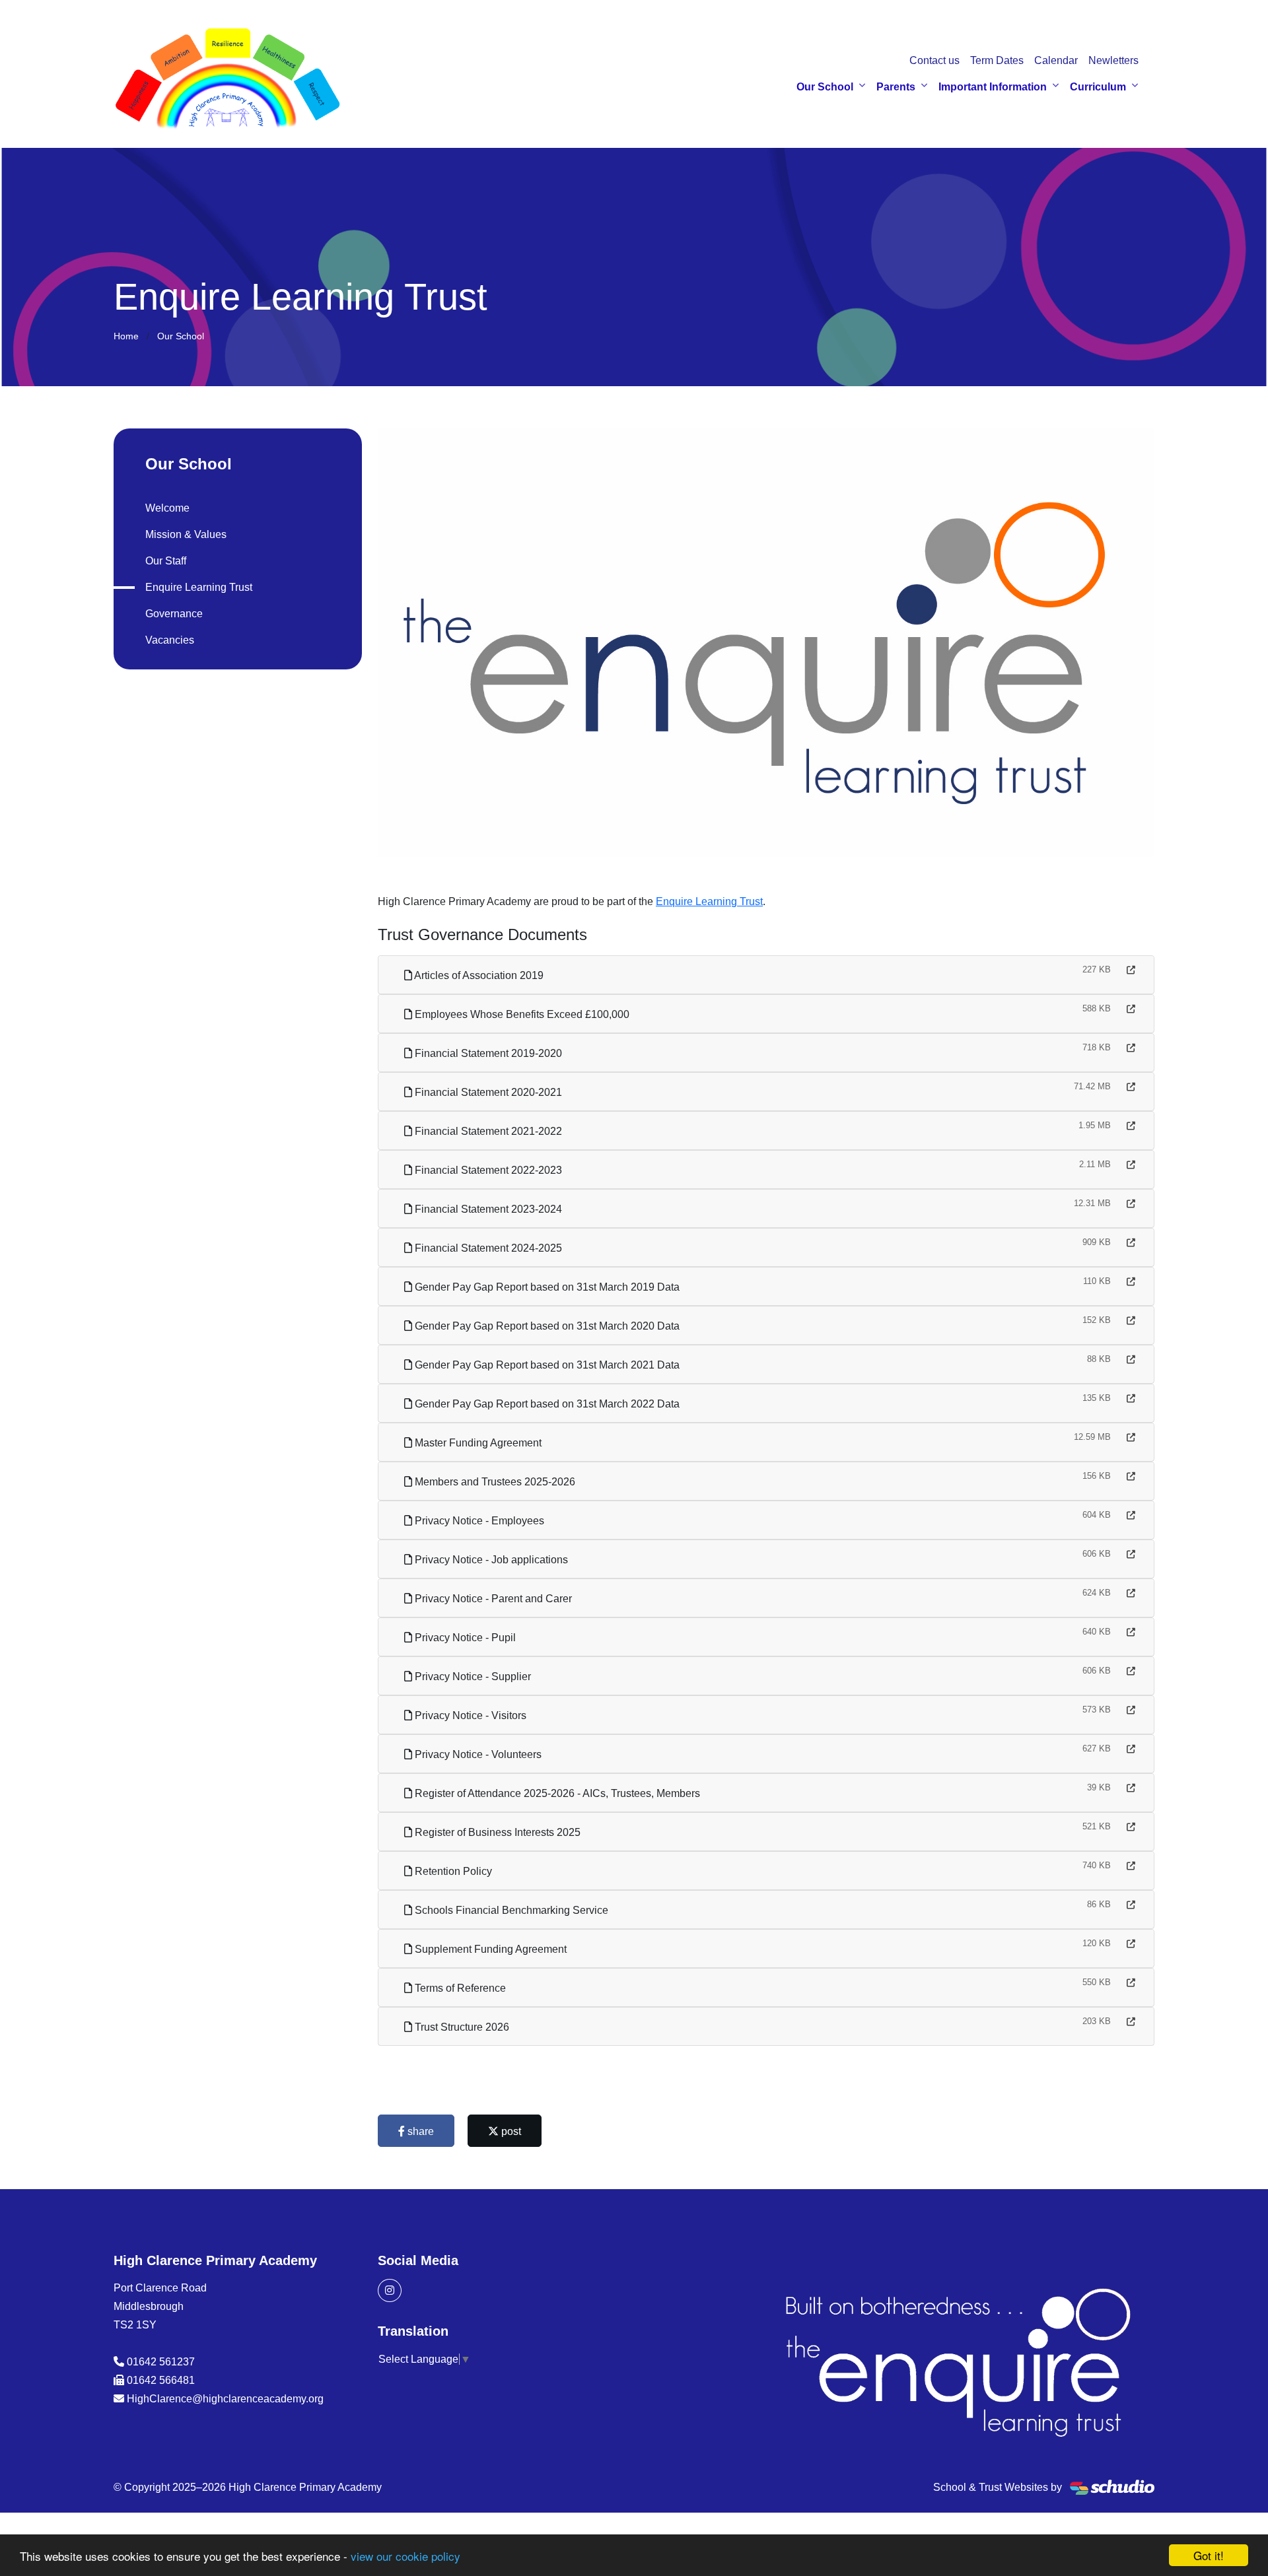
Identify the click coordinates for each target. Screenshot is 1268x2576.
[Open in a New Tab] (1131, 970)
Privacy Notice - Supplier (472, 1677)
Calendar (1056, 60)
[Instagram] (390, 2290)
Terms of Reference (459, 1988)
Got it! (1209, 2555)
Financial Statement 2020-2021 (487, 1092)
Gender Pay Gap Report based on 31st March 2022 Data (546, 1404)
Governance (174, 614)
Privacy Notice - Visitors (469, 1715)
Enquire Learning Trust (709, 901)
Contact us (934, 60)
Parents (896, 87)
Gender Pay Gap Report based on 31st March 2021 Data (546, 1365)
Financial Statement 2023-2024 (487, 1209)
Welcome (167, 508)
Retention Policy (452, 1871)
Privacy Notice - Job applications (490, 1560)
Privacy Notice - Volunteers (477, 1754)
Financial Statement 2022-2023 (487, 1170)
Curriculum (1098, 87)
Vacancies (170, 640)
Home (126, 336)
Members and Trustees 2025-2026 (494, 1482)
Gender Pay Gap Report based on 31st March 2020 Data (546, 1326)
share (419, 2131)
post (510, 2131)
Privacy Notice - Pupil (464, 1638)
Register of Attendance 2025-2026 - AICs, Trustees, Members (556, 1793)
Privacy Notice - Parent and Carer (492, 1599)
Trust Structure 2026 (461, 2027)
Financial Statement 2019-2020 (487, 1053)
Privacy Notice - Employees (478, 1521)
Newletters (1113, 60)
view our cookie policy (405, 2556)
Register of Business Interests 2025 (496, 1832)
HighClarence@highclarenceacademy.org (225, 2399)
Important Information (993, 87)
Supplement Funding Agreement (489, 1949)
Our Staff (166, 561)
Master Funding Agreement (477, 1443)
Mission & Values (186, 534)
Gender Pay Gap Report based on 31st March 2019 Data (546, 1287)
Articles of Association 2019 (478, 975)
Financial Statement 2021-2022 (487, 1131)
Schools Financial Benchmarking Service (510, 1910)
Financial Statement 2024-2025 (487, 1248)
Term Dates (997, 60)
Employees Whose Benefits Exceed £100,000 (521, 1014)
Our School (825, 87)
